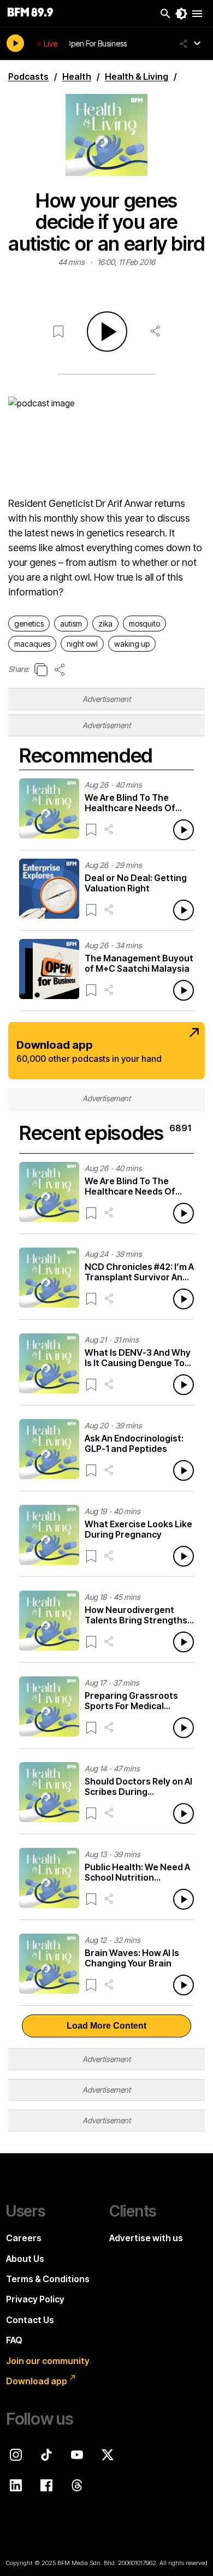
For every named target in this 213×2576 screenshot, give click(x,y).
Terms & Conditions (48, 2279)
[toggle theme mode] (181, 14)
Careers (24, 2238)
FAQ (14, 2340)
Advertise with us (146, 2238)
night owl (82, 644)
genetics (29, 624)
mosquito (144, 624)
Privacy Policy (35, 2299)
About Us (25, 2259)
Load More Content (106, 2026)
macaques (32, 644)
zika (105, 624)
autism (71, 624)
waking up (132, 644)
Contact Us (30, 2320)
